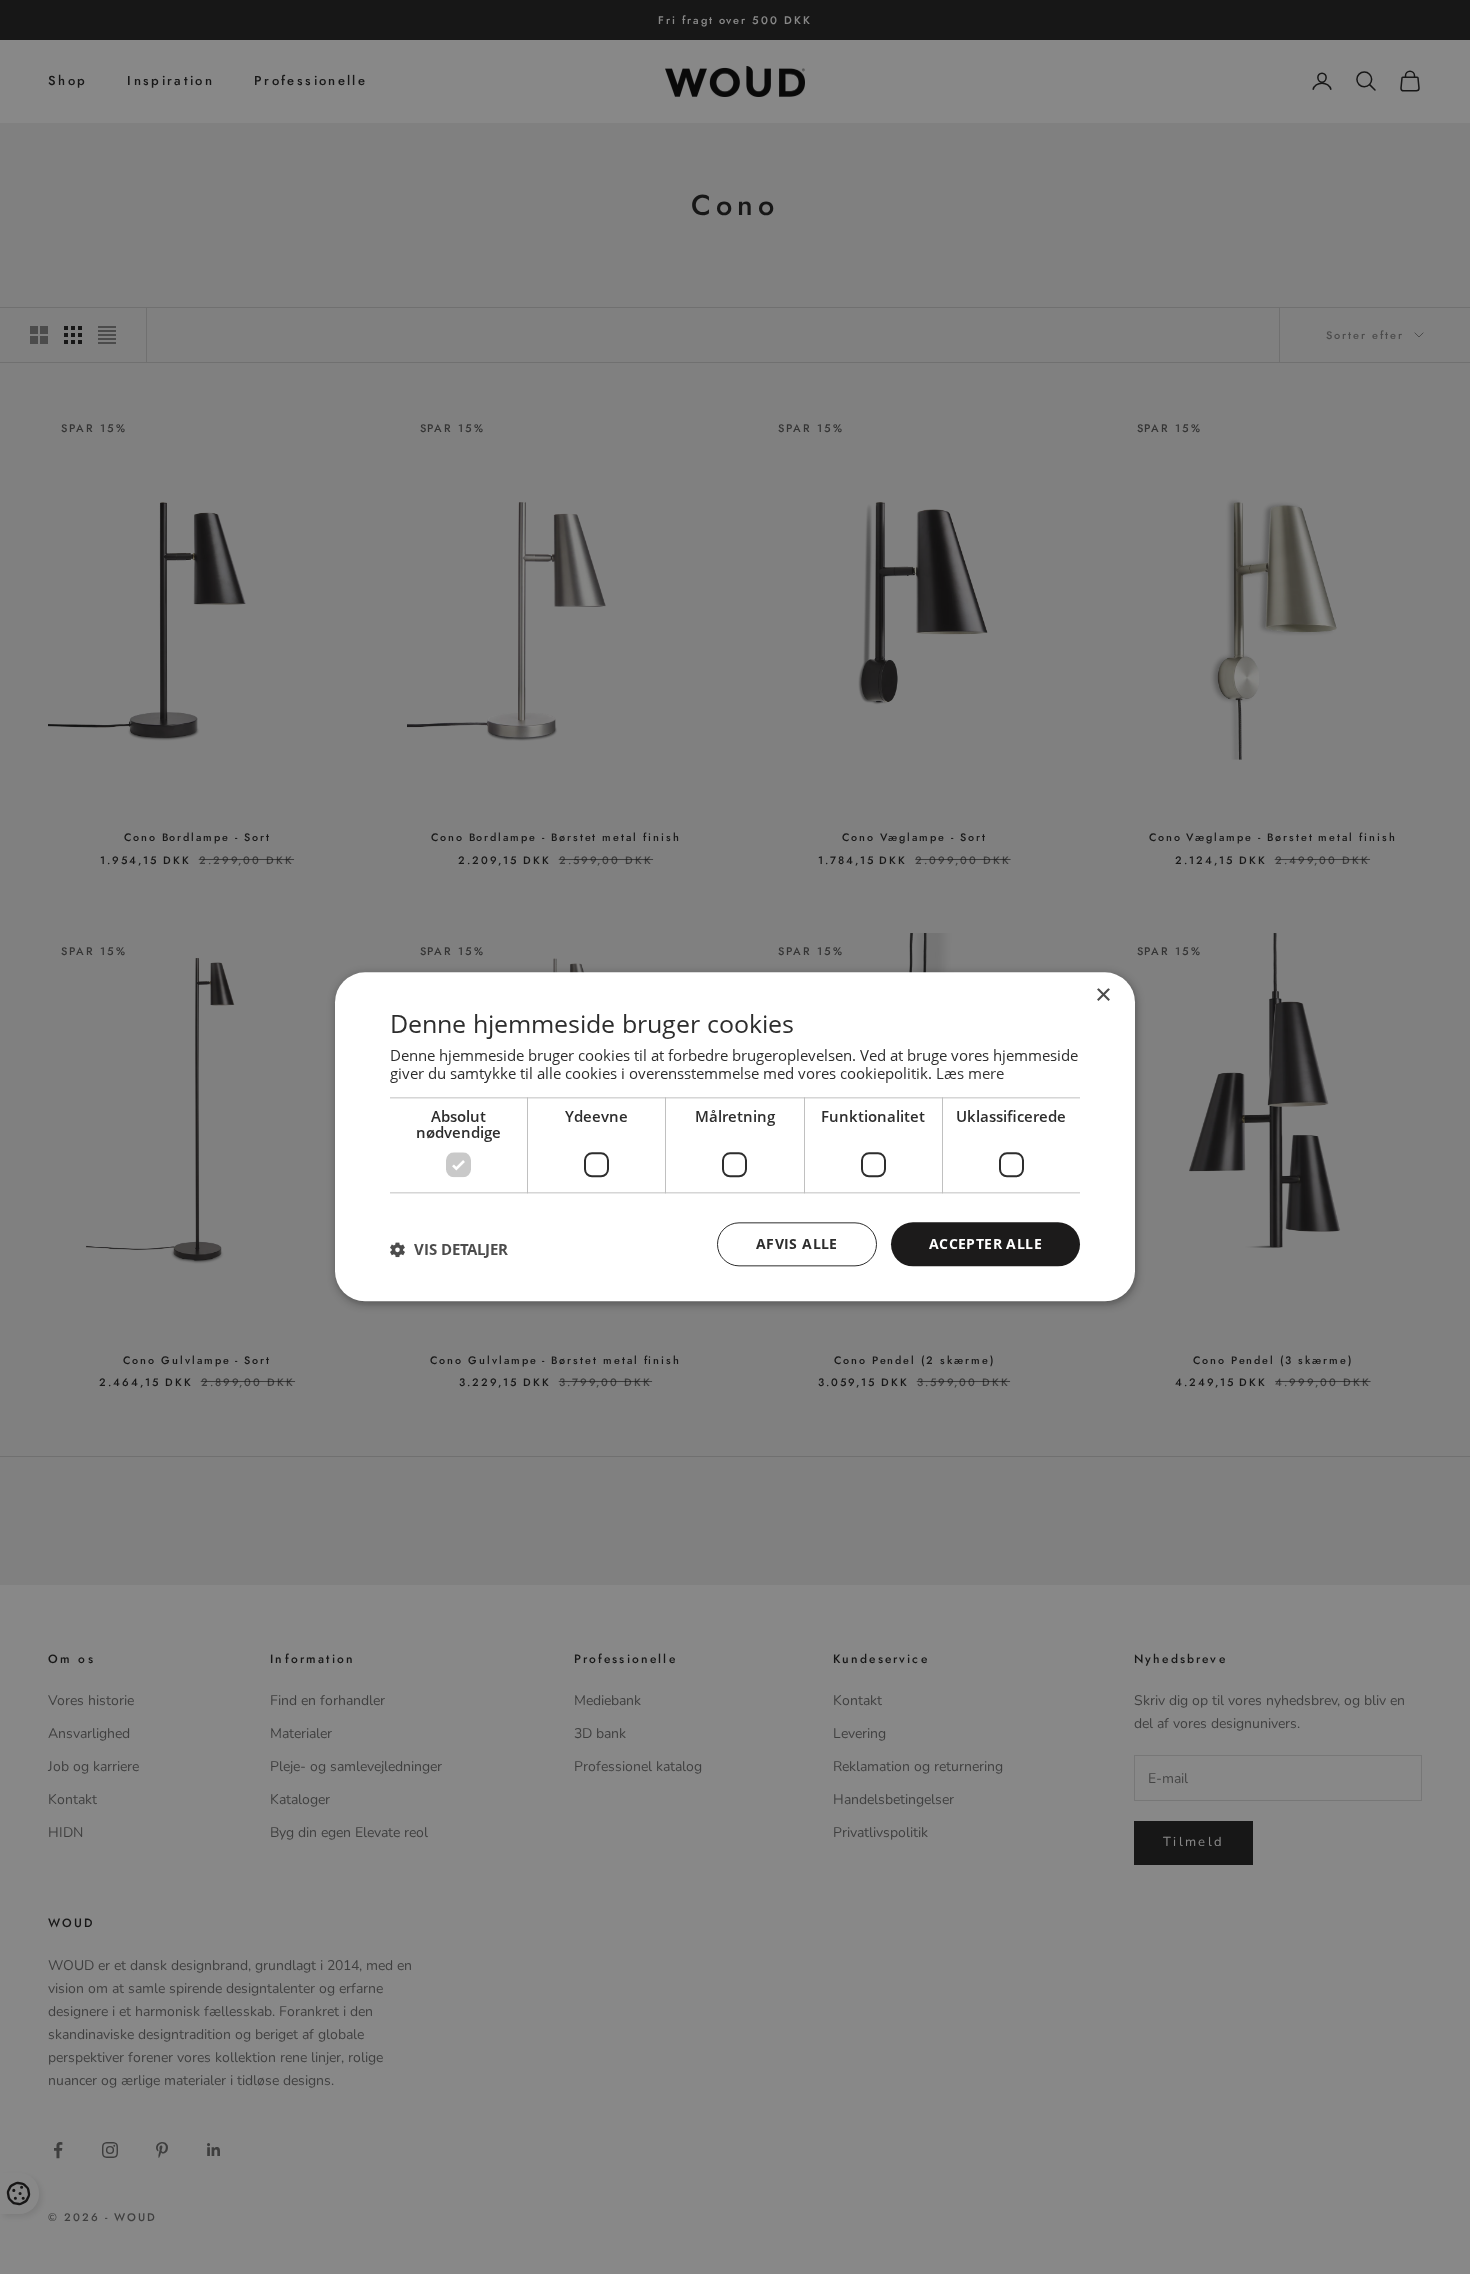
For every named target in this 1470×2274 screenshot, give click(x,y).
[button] (449, 1249)
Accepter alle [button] (985, 1243)
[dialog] (735, 1136)
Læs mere (970, 1073)
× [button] (1102, 995)
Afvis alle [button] (797, 1243)
